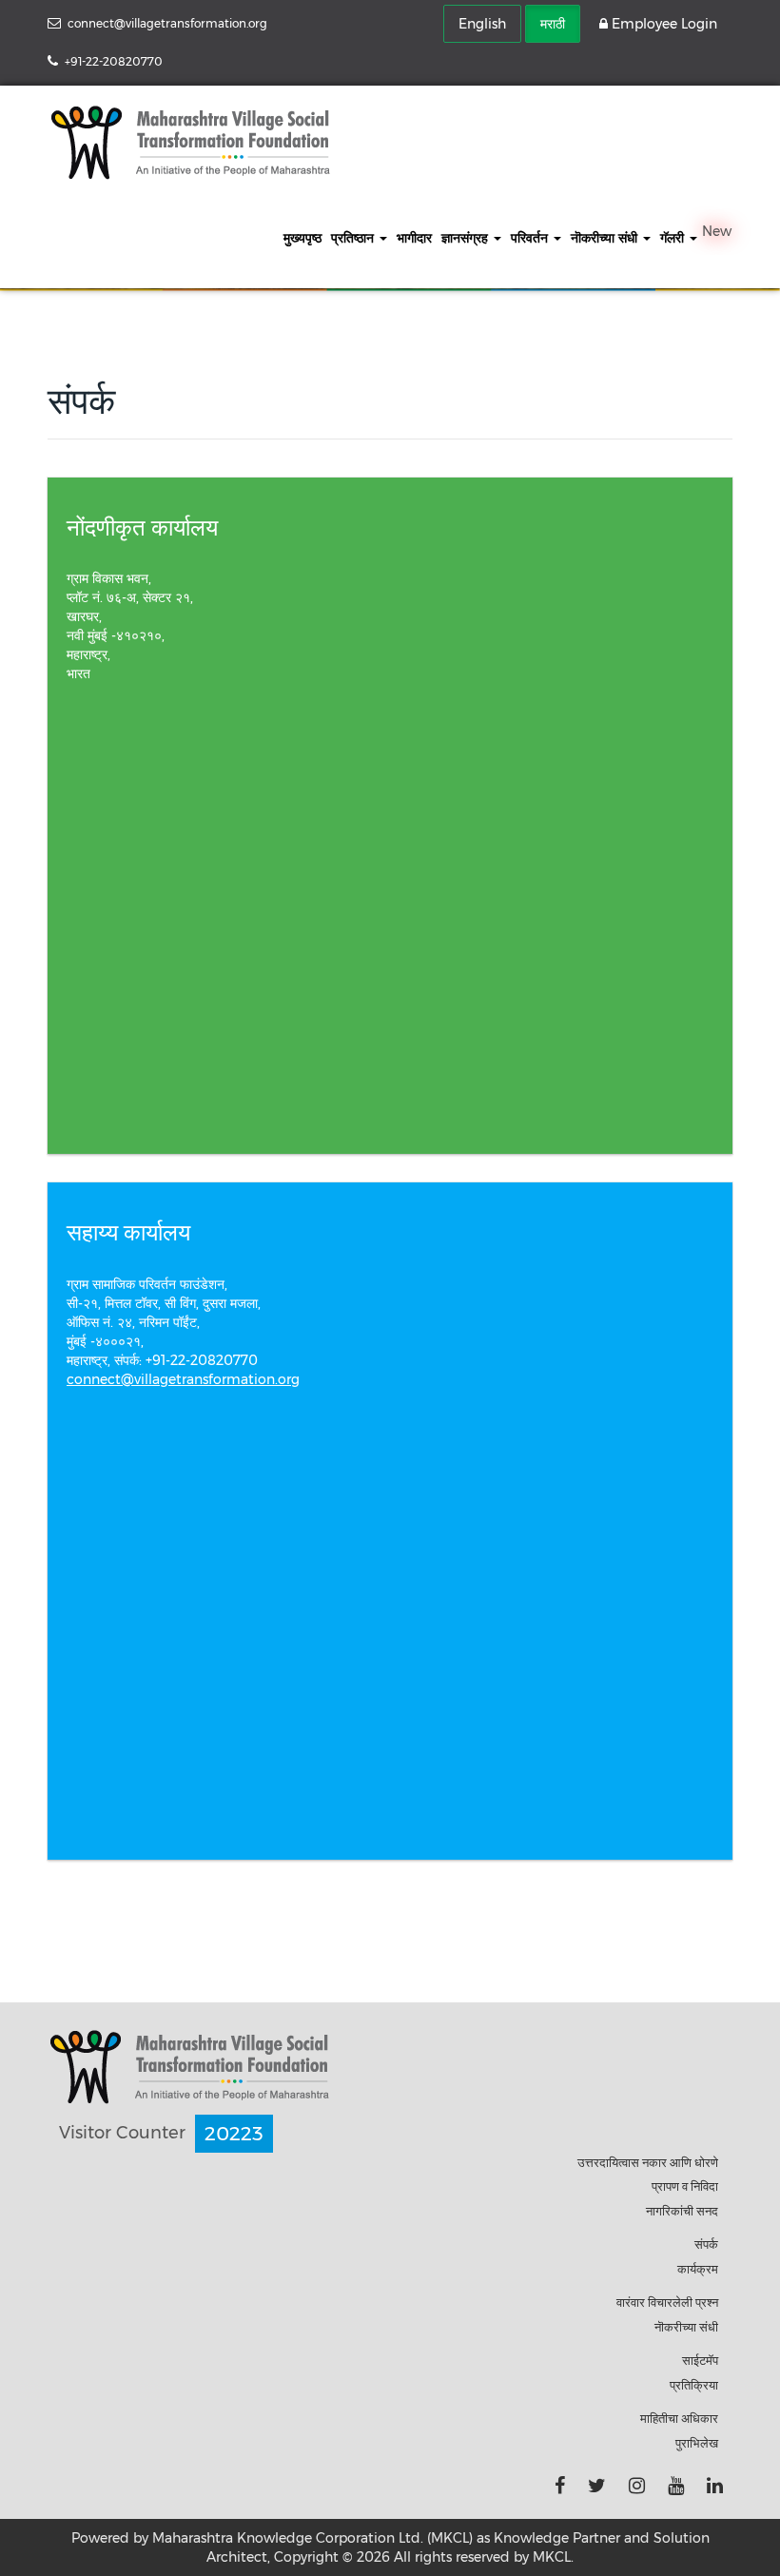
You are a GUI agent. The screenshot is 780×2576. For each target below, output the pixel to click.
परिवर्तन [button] (531, 238)
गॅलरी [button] (674, 238)
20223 (234, 2134)
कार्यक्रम (698, 2269)
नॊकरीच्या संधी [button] (606, 238)
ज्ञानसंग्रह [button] (467, 238)
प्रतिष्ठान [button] (354, 238)
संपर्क (706, 2244)
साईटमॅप (700, 2360)
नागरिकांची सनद (682, 2211)
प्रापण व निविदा (685, 2186)
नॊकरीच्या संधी (686, 2327)
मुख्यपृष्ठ (302, 238)
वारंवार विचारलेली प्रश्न (667, 2302)
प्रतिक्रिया (694, 2385)
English (482, 24)
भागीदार (414, 238)
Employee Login (663, 24)
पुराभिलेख (697, 2443)
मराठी (553, 24)
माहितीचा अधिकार (679, 2418)
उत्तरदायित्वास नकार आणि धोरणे (648, 2162)
